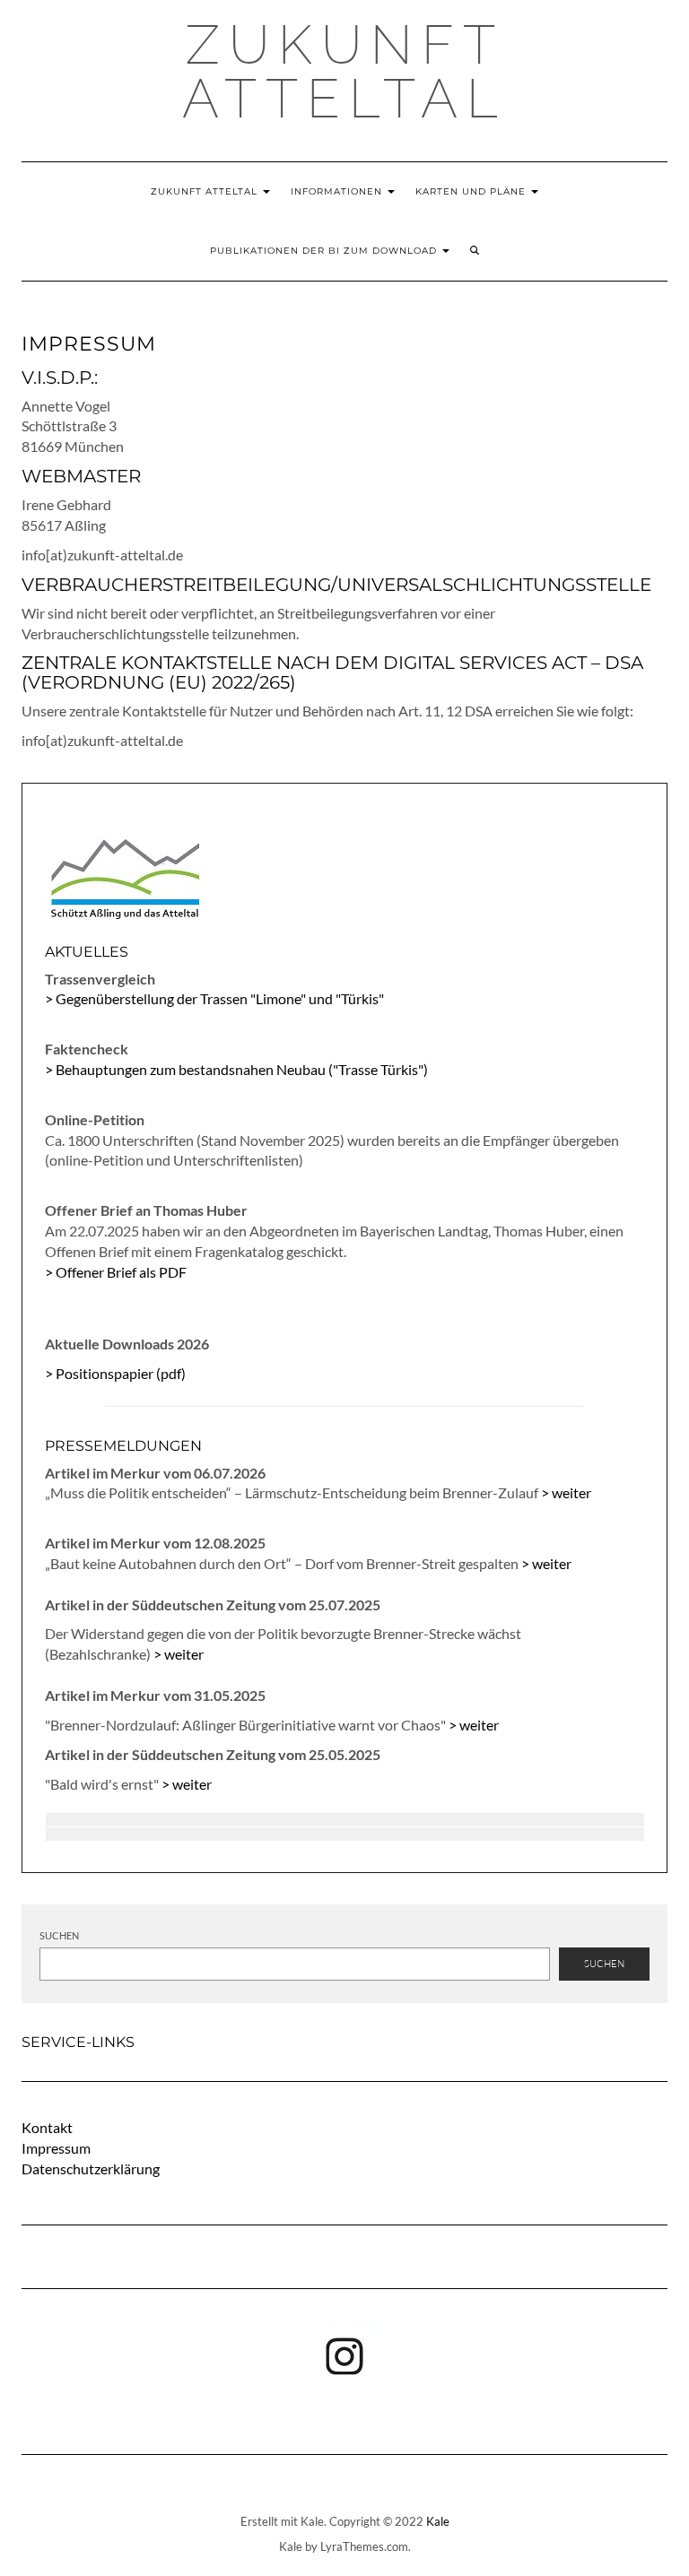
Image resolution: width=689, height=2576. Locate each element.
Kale (438, 2521)
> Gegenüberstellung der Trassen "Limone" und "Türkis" (214, 998)
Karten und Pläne (472, 191)
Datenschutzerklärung (91, 2168)
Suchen (59, 1935)
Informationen (338, 191)
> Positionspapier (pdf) (115, 1373)
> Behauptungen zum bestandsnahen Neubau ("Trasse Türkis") (236, 1069)
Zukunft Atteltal (344, 72)
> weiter (566, 1492)
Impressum (56, 2148)
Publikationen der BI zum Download (325, 251)
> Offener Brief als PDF (116, 1272)
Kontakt (47, 2127)
